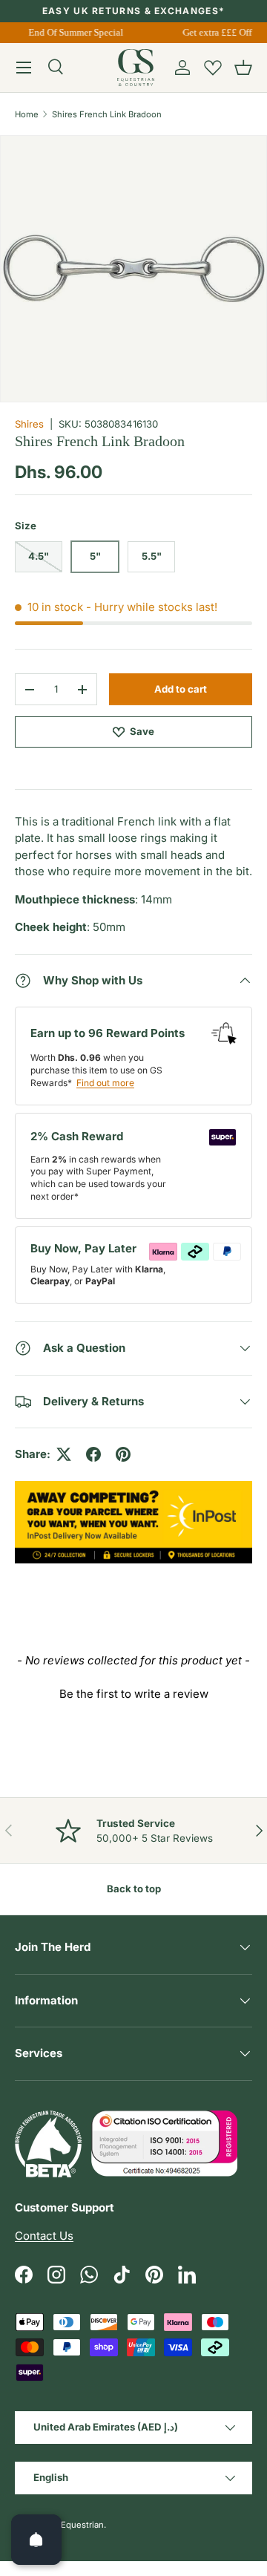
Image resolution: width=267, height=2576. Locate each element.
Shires (29, 424)
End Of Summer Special (74, 32)
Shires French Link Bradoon (107, 114)
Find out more (105, 1083)
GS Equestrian (76, 2525)
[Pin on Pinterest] (123, 1454)
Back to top (134, 1889)
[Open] (36, 2540)
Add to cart (181, 689)
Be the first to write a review (134, 1694)
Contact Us (44, 2236)
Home (27, 114)
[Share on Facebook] (93, 1454)
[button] (243, 68)
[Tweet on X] (64, 1454)
